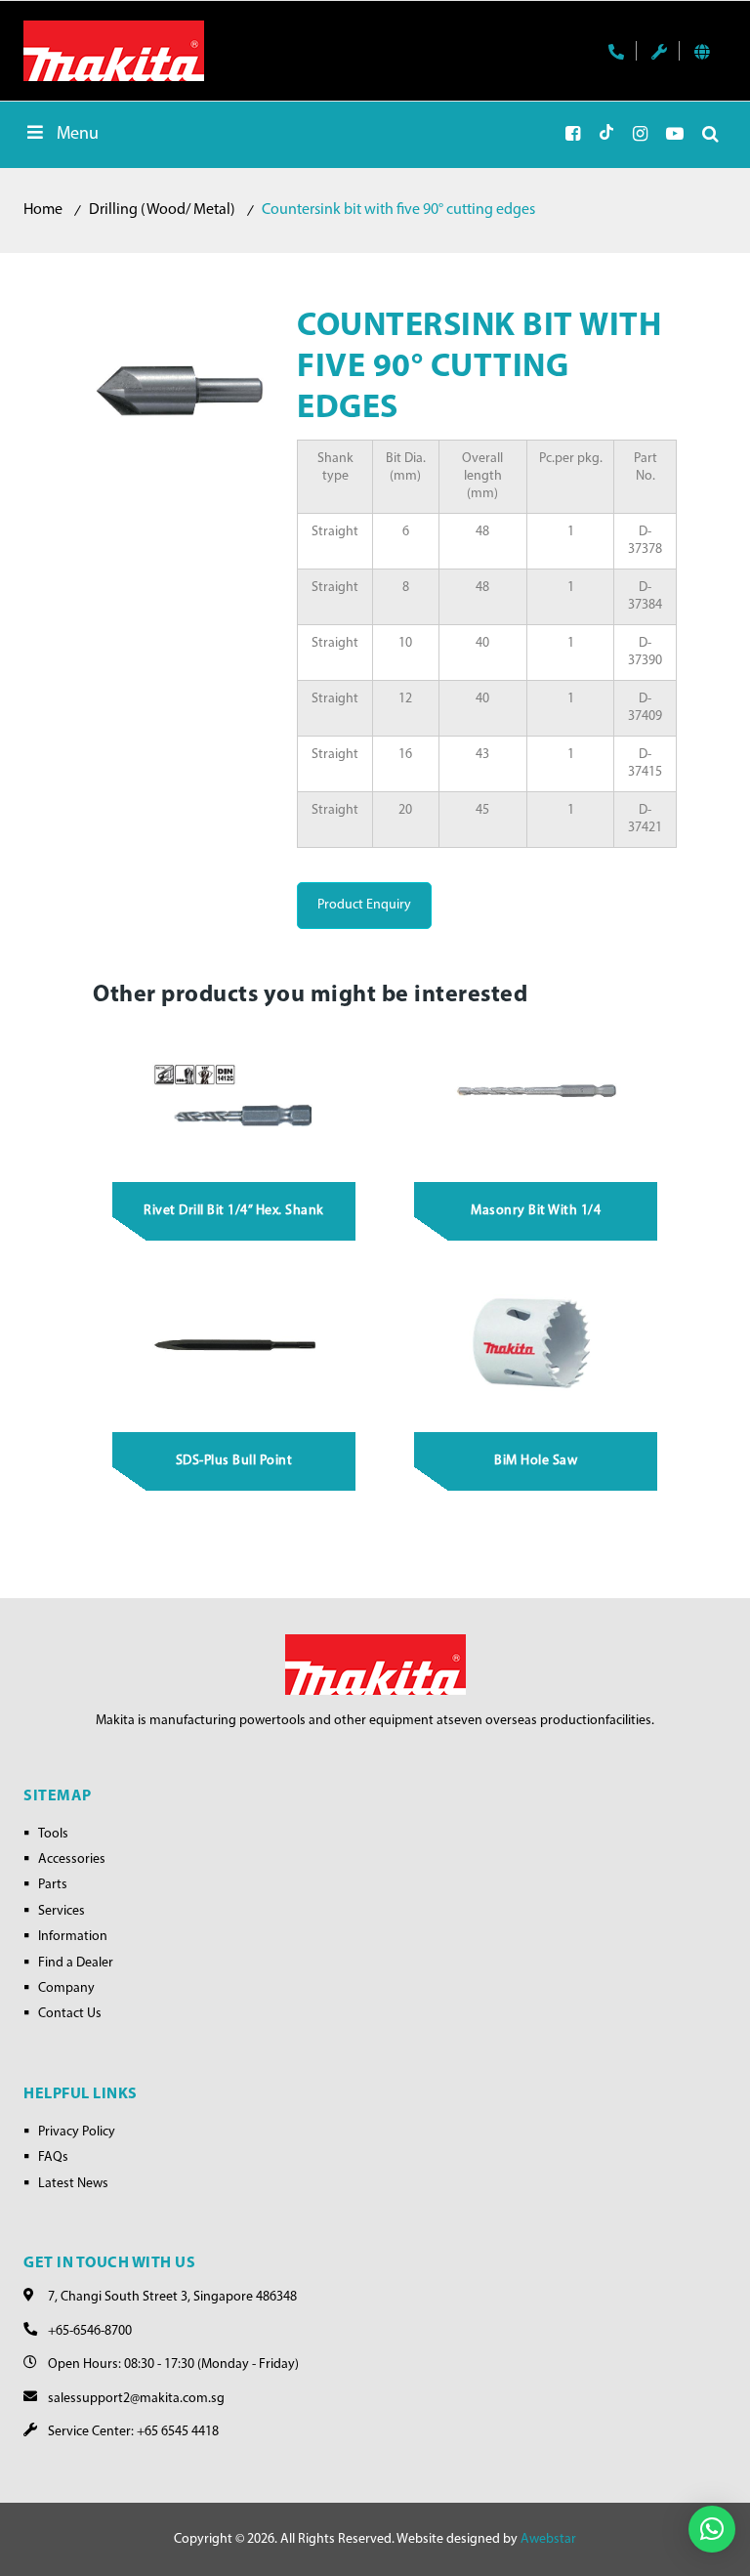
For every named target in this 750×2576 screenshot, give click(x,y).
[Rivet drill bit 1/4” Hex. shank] (234, 1094)
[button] (712, 2529)
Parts (53, 1885)
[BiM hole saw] (536, 1344)
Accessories (72, 1859)
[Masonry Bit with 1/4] (536, 1094)
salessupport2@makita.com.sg (136, 2399)
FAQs (53, 2157)
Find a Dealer (76, 1963)
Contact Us (70, 2014)
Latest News (73, 2184)
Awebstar (548, 2539)
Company (66, 1988)
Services (62, 1911)
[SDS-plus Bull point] (234, 1344)
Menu (78, 135)
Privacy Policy (77, 2132)
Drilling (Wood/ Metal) (162, 210)
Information (73, 1937)
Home (43, 210)
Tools (53, 1834)
